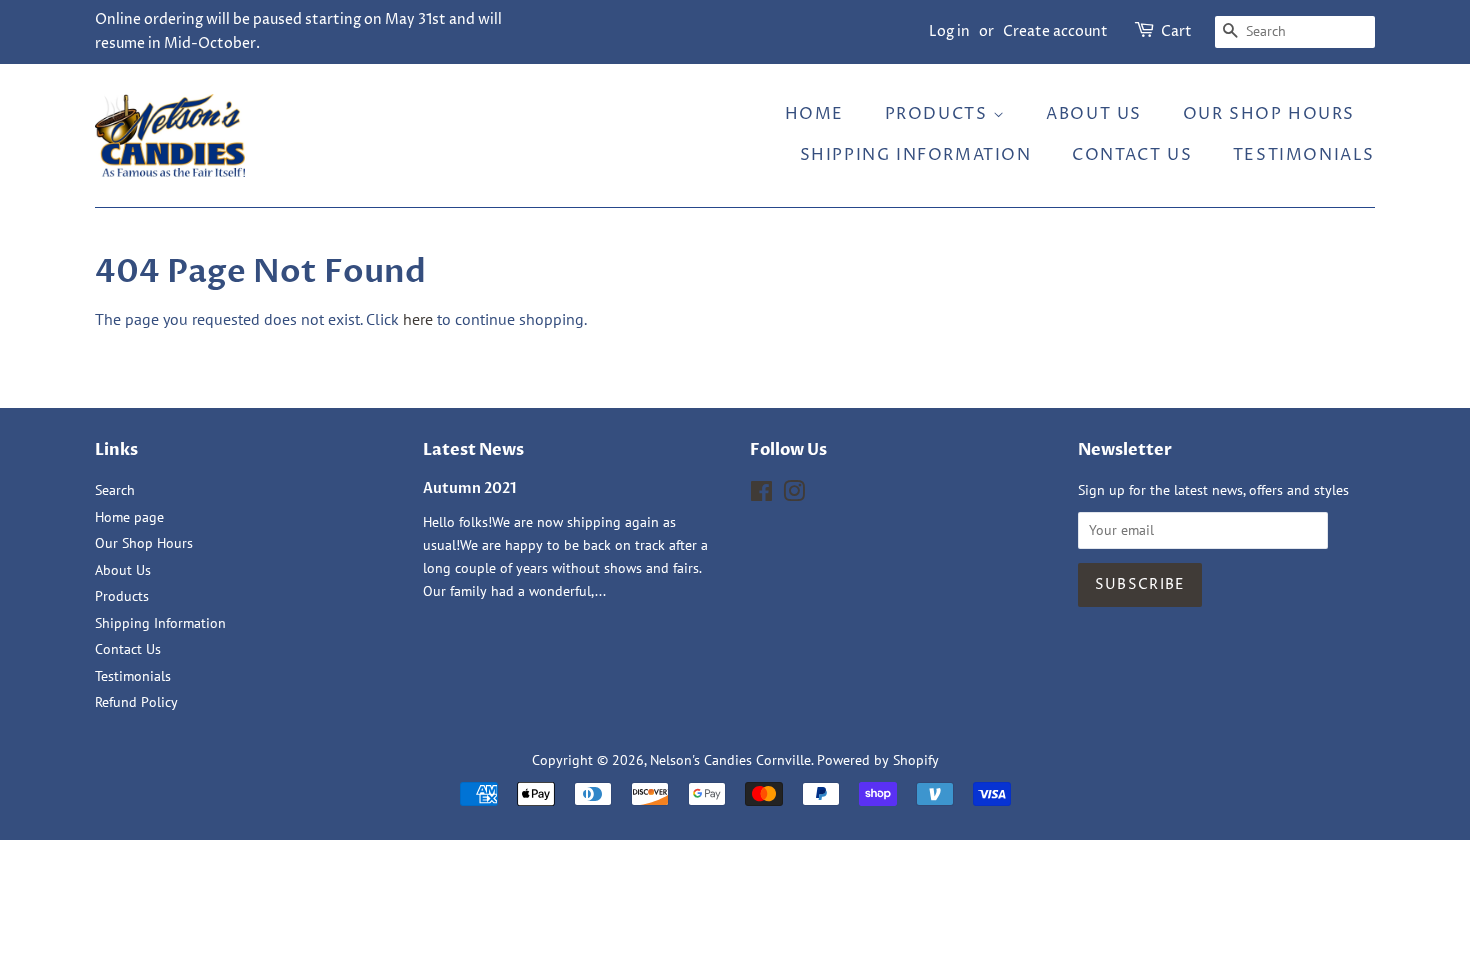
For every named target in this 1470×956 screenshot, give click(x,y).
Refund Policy (136, 702)
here (418, 319)
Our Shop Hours (1269, 114)
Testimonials (1304, 155)
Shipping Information (916, 155)
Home (814, 114)
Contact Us (1132, 155)
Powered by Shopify (878, 760)
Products (939, 114)
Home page (129, 517)
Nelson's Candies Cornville (730, 760)
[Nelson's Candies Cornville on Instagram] (794, 495)
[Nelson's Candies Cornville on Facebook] (761, 495)
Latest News (473, 450)
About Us (1094, 114)
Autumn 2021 (470, 489)
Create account (1055, 31)
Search (115, 490)
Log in (949, 31)
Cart (1176, 31)
